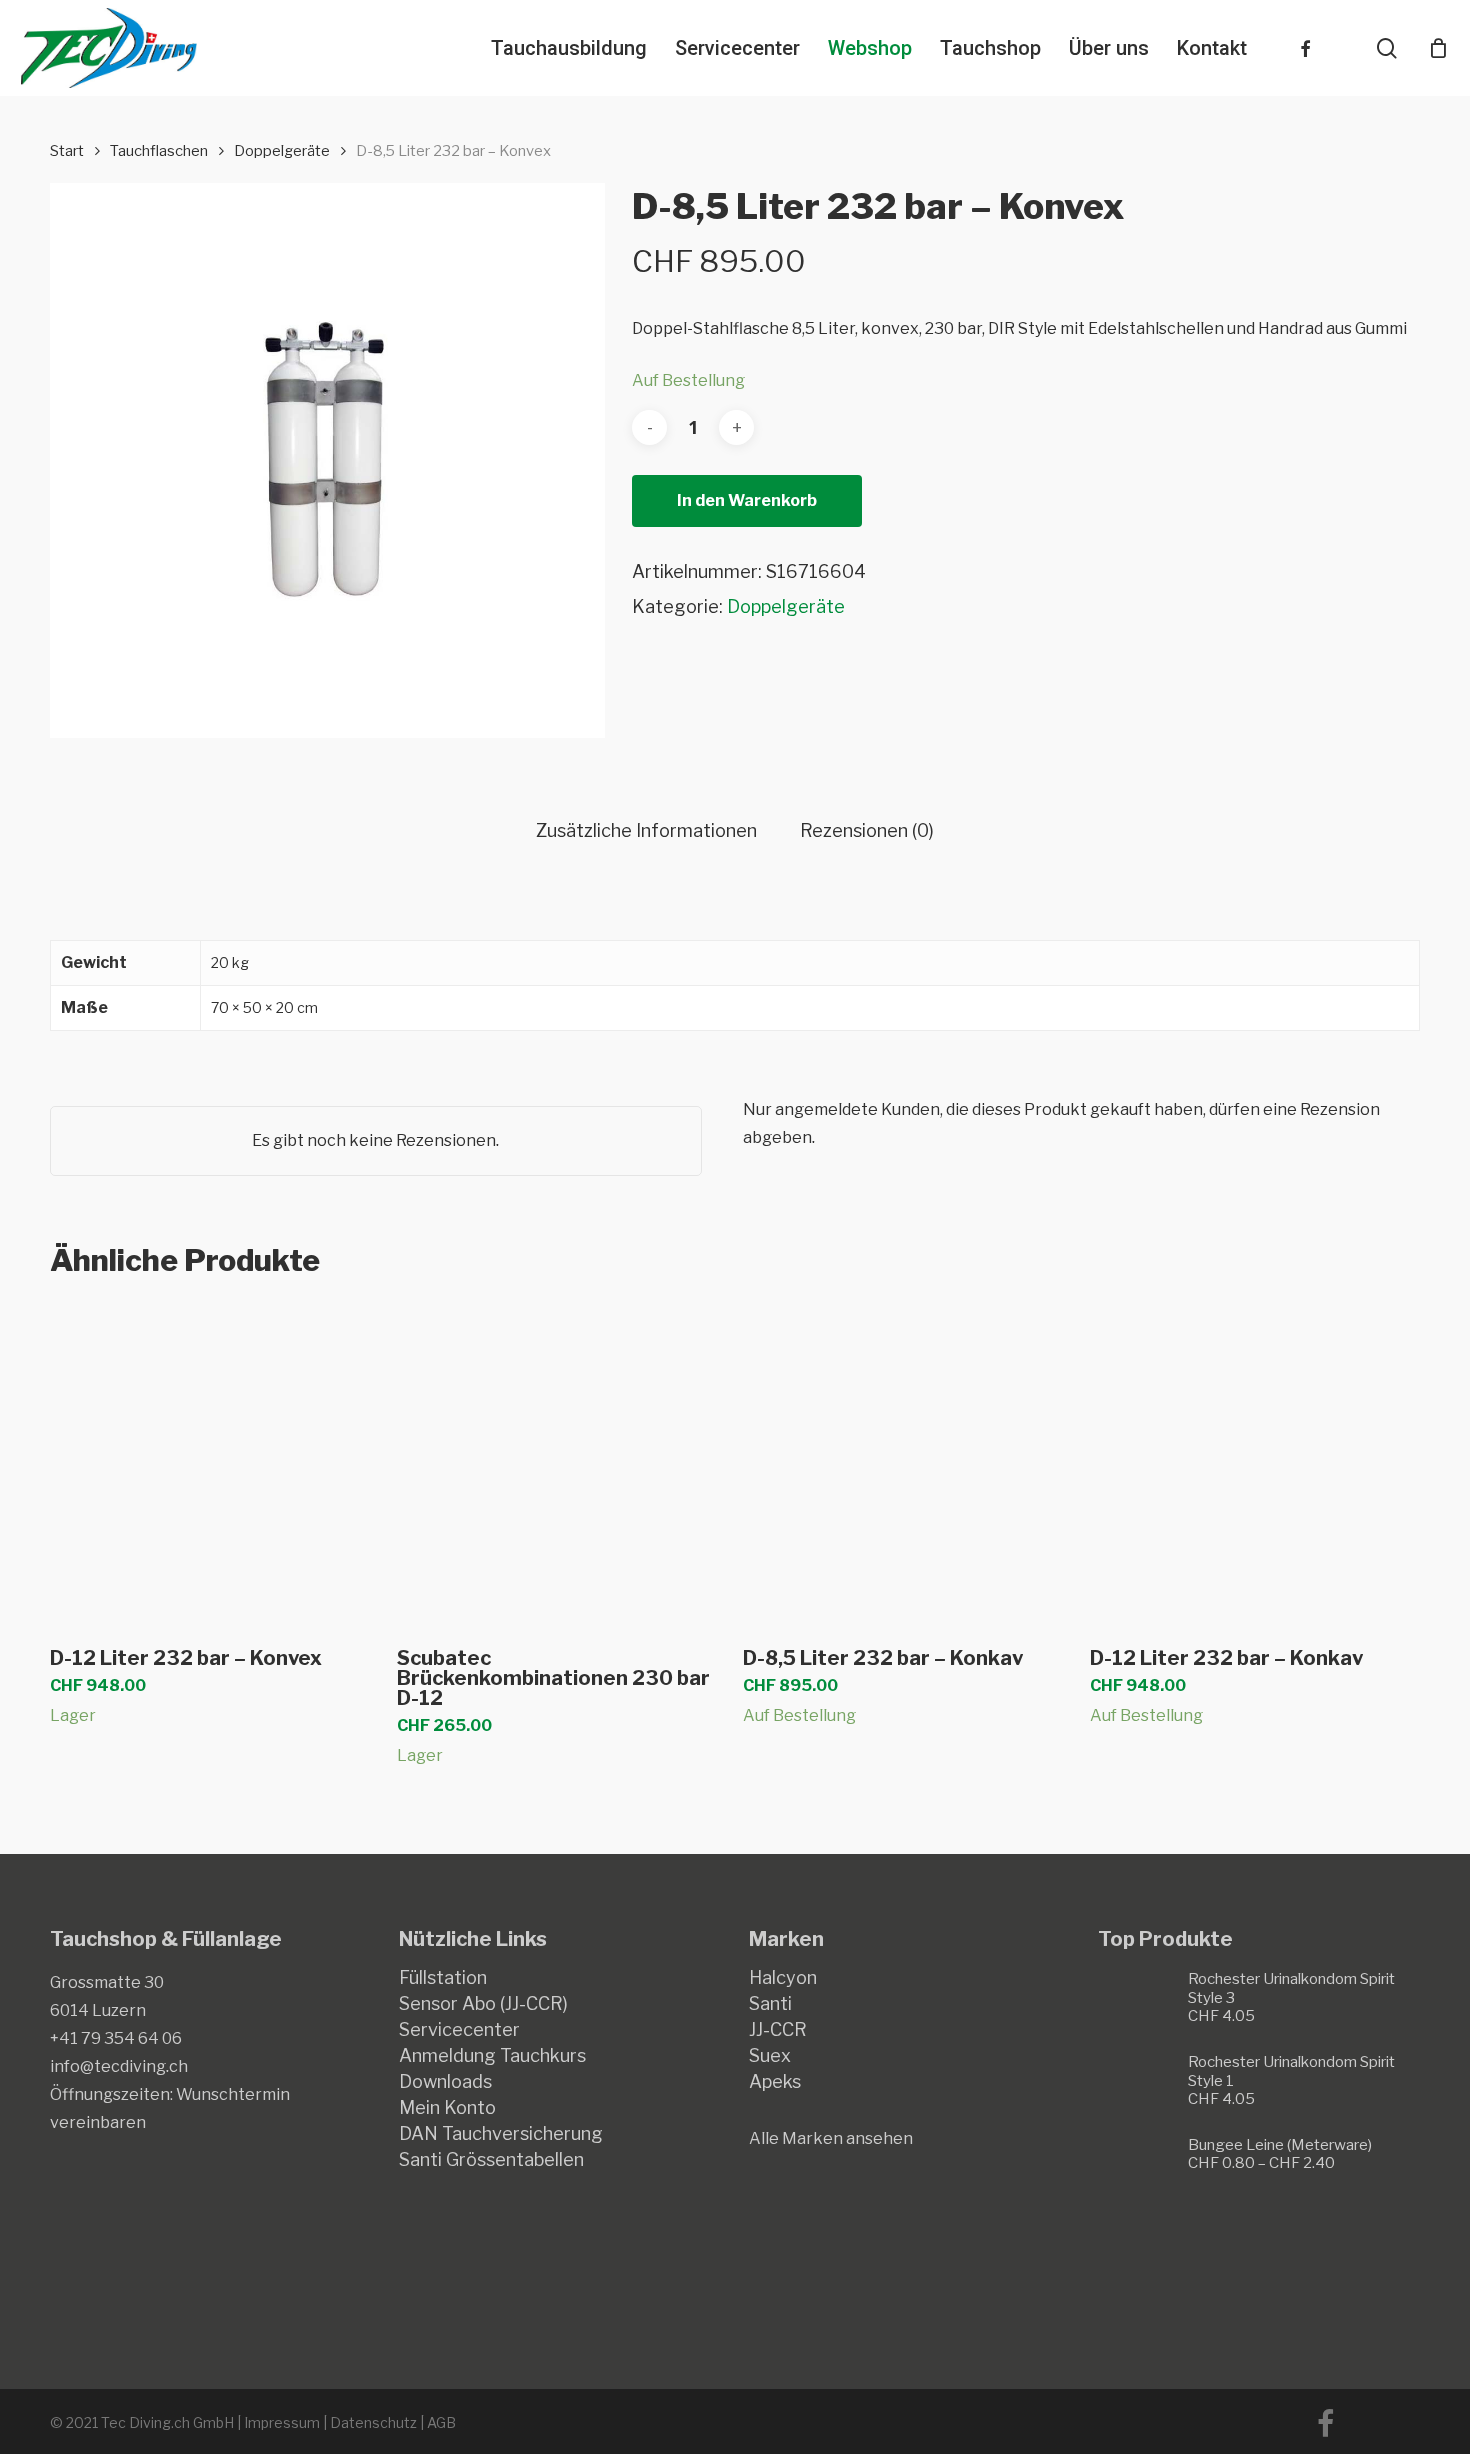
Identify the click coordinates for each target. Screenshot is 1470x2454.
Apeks (775, 2082)
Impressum (282, 2422)
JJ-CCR (778, 2030)
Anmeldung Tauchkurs (492, 2056)
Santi (770, 2004)
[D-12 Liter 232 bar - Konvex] (214, 1464)
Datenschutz (373, 2422)
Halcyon (783, 1978)
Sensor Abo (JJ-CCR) (483, 2004)
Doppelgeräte (282, 151)
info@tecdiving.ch (119, 2066)
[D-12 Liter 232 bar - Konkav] (1254, 1464)
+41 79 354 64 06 (116, 2038)
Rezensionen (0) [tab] (867, 831)
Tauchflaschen (159, 151)
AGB (441, 2422)
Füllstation (443, 1978)
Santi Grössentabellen (491, 2160)
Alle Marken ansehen (831, 2138)
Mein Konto (447, 2108)
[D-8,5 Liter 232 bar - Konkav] (907, 1464)
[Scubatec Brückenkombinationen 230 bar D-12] (561, 1464)
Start (67, 151)
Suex (770, 2056)
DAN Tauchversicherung (501, 2134)
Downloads (445, 2082)
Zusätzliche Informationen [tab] (646, 831)
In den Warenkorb (747, 500)
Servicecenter (459, 2030)
